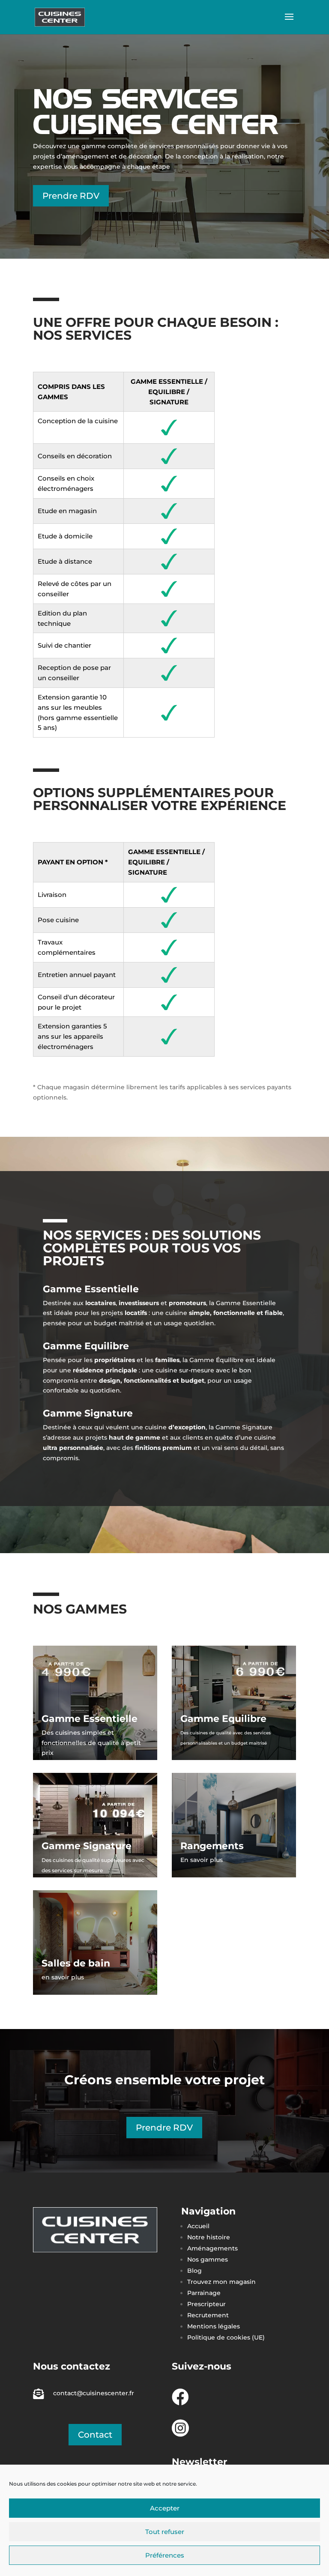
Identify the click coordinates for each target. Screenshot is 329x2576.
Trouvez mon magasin (221, 2282)
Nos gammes (208, 2259)
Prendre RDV (71, 196)
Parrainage (204, 2293)
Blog (194, 2271)
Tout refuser (165, 2532)
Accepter (165, 2508)
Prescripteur (206, 2304)
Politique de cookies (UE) (226, 2337)
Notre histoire (209, 2237)
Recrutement (208, 2315)
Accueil (198, 2226)
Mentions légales (214, 2326)
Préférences (165, 2555)
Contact (95, 2435)
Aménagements (213, 2248)
